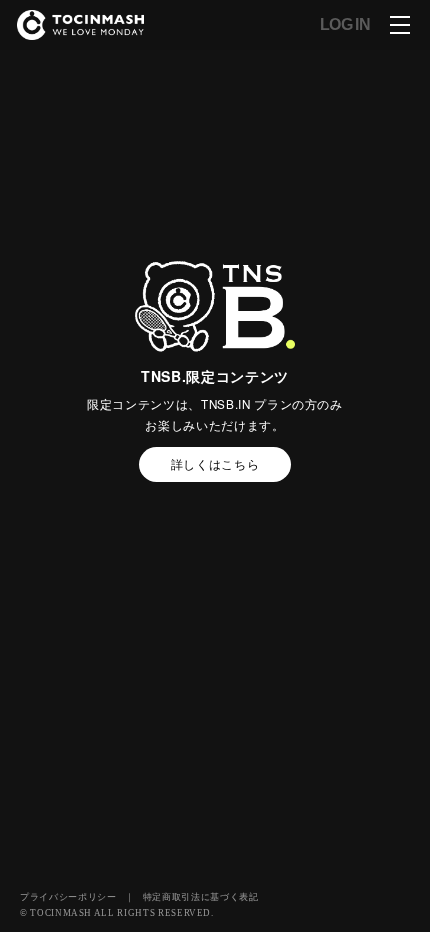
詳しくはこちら (215, 464)
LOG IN (345, 25)
